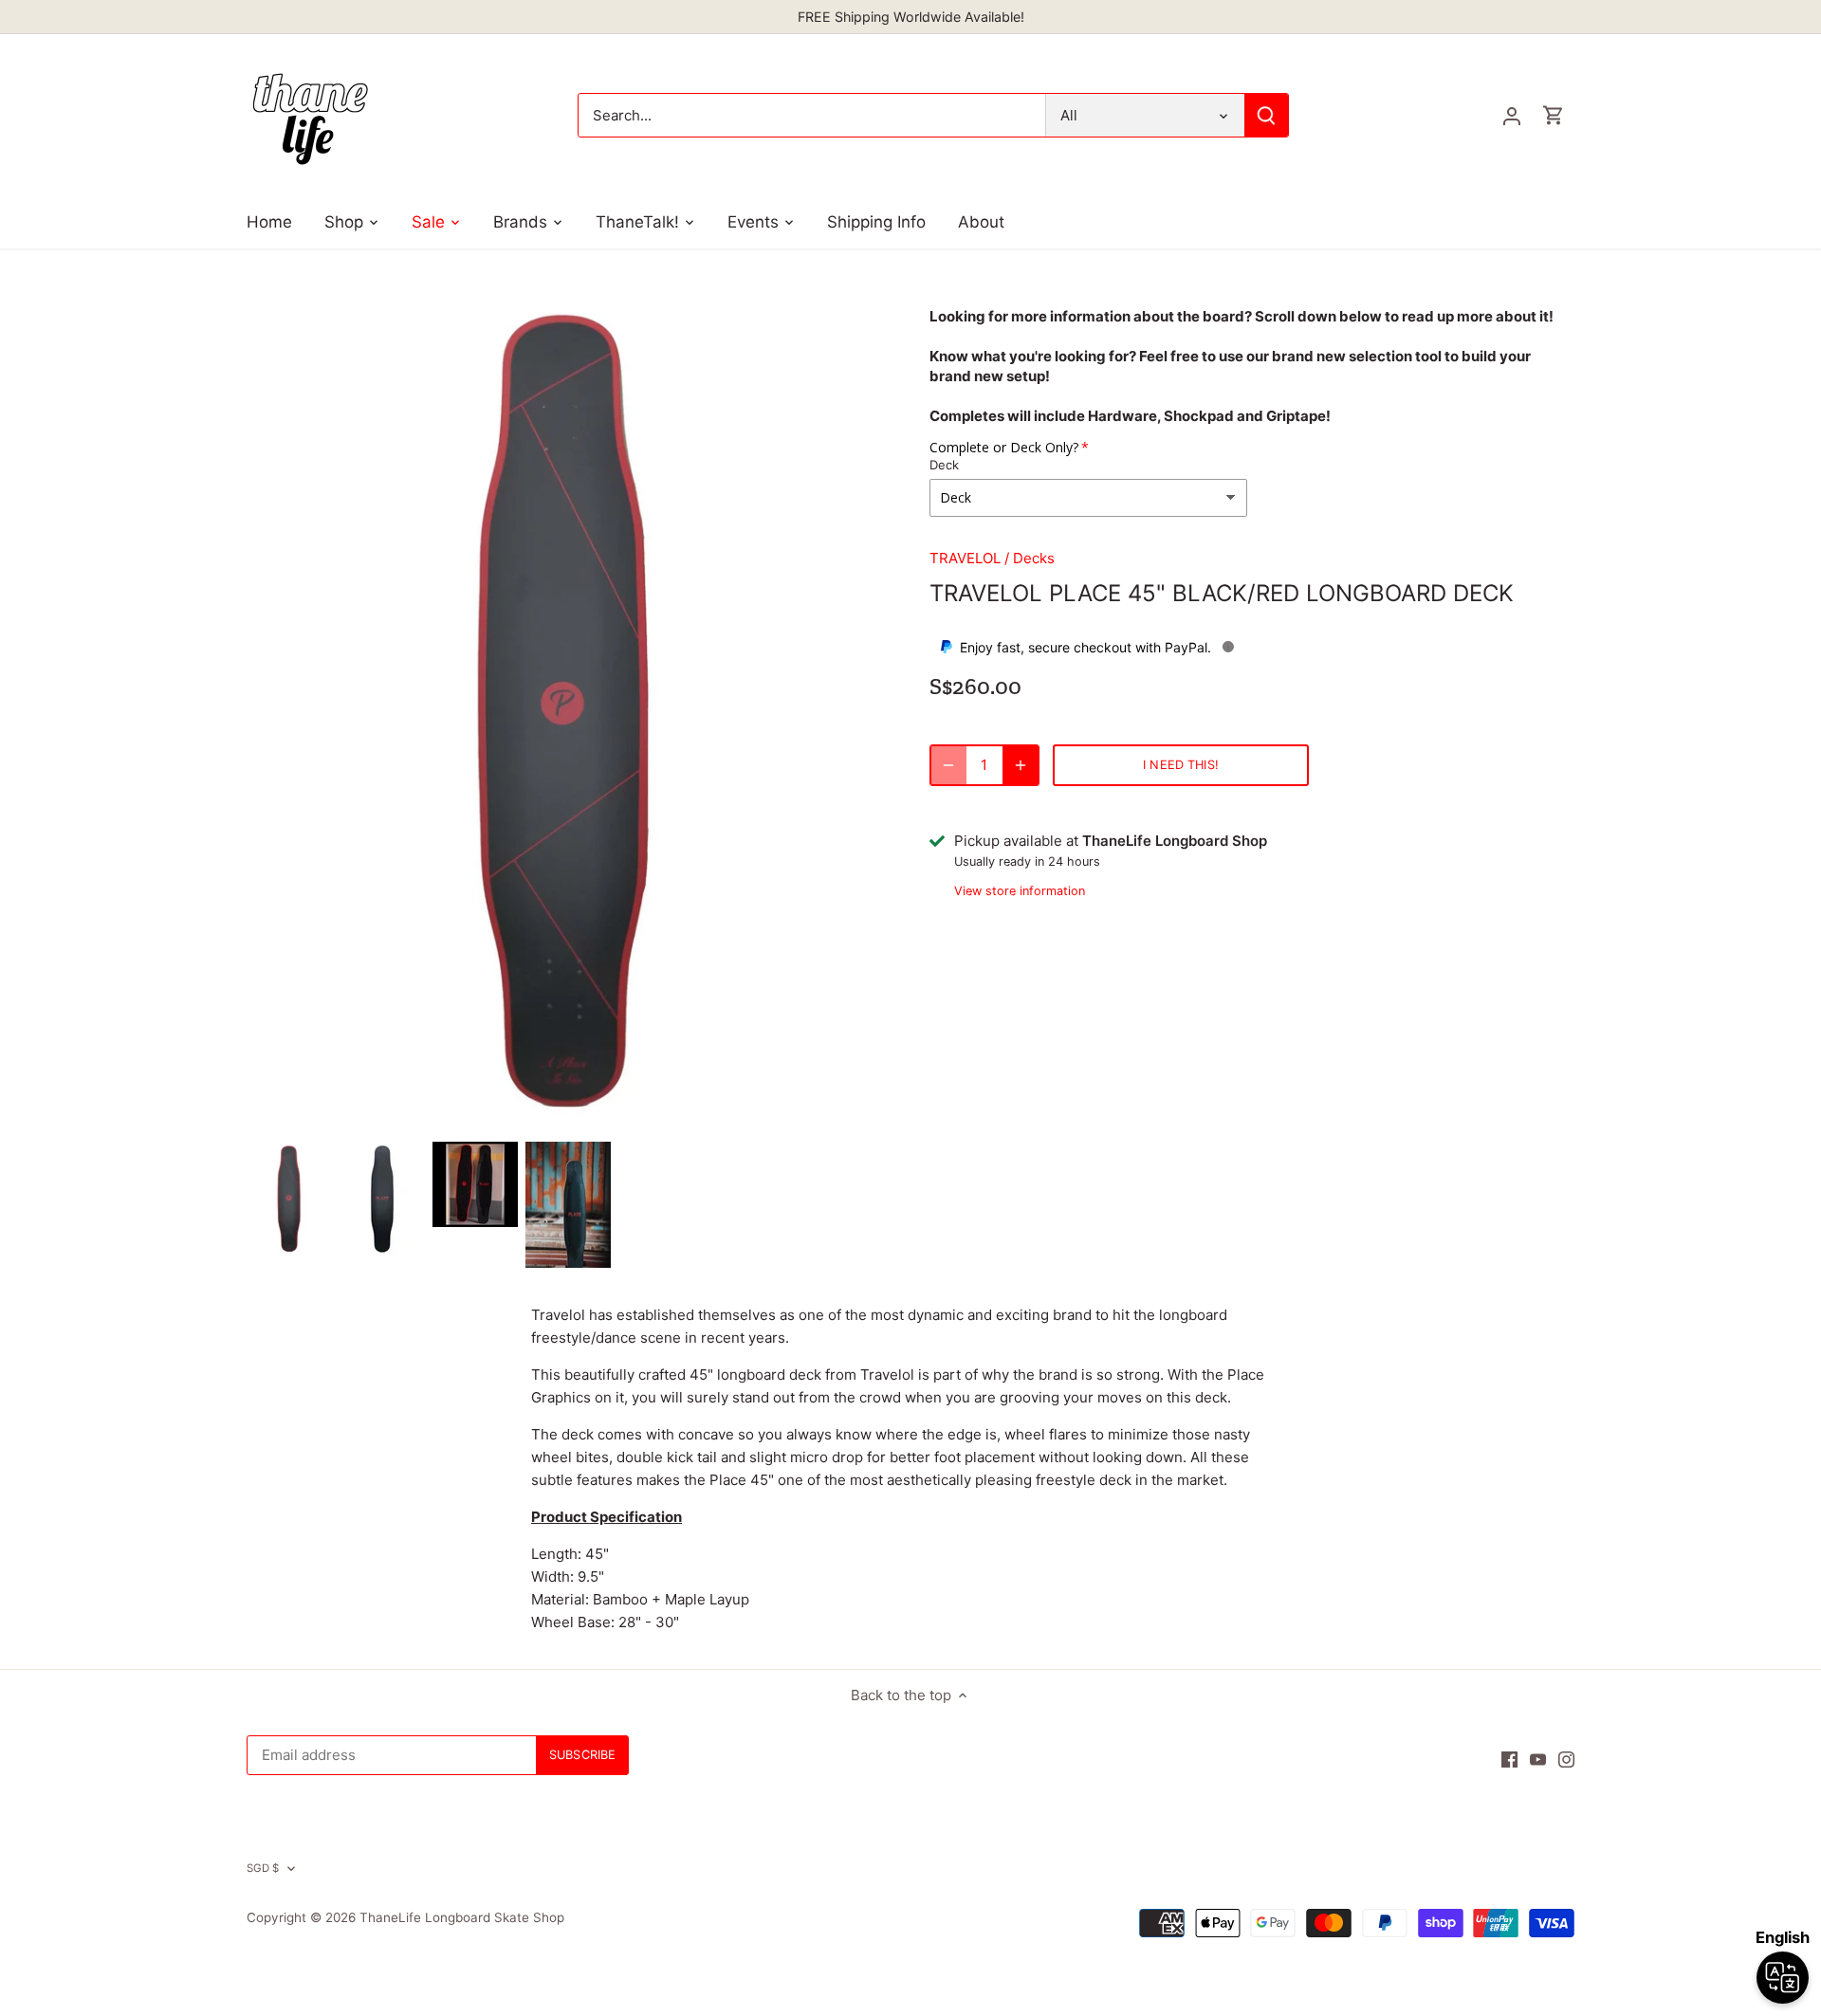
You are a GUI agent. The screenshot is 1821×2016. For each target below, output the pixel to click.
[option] (289, 1199)
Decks (1034, 558)
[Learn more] (1228, 647)
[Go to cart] (1554, 115)
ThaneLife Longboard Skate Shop (462, 1917)
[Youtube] (1538, 1758)
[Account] (1512, 115)
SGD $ (263, 1868)
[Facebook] (1509, 1758)
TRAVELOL (965, 558)
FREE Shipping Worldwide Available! (911, 17)
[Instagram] (1566, 1758)
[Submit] (1266, 115)
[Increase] (1021, 765)
